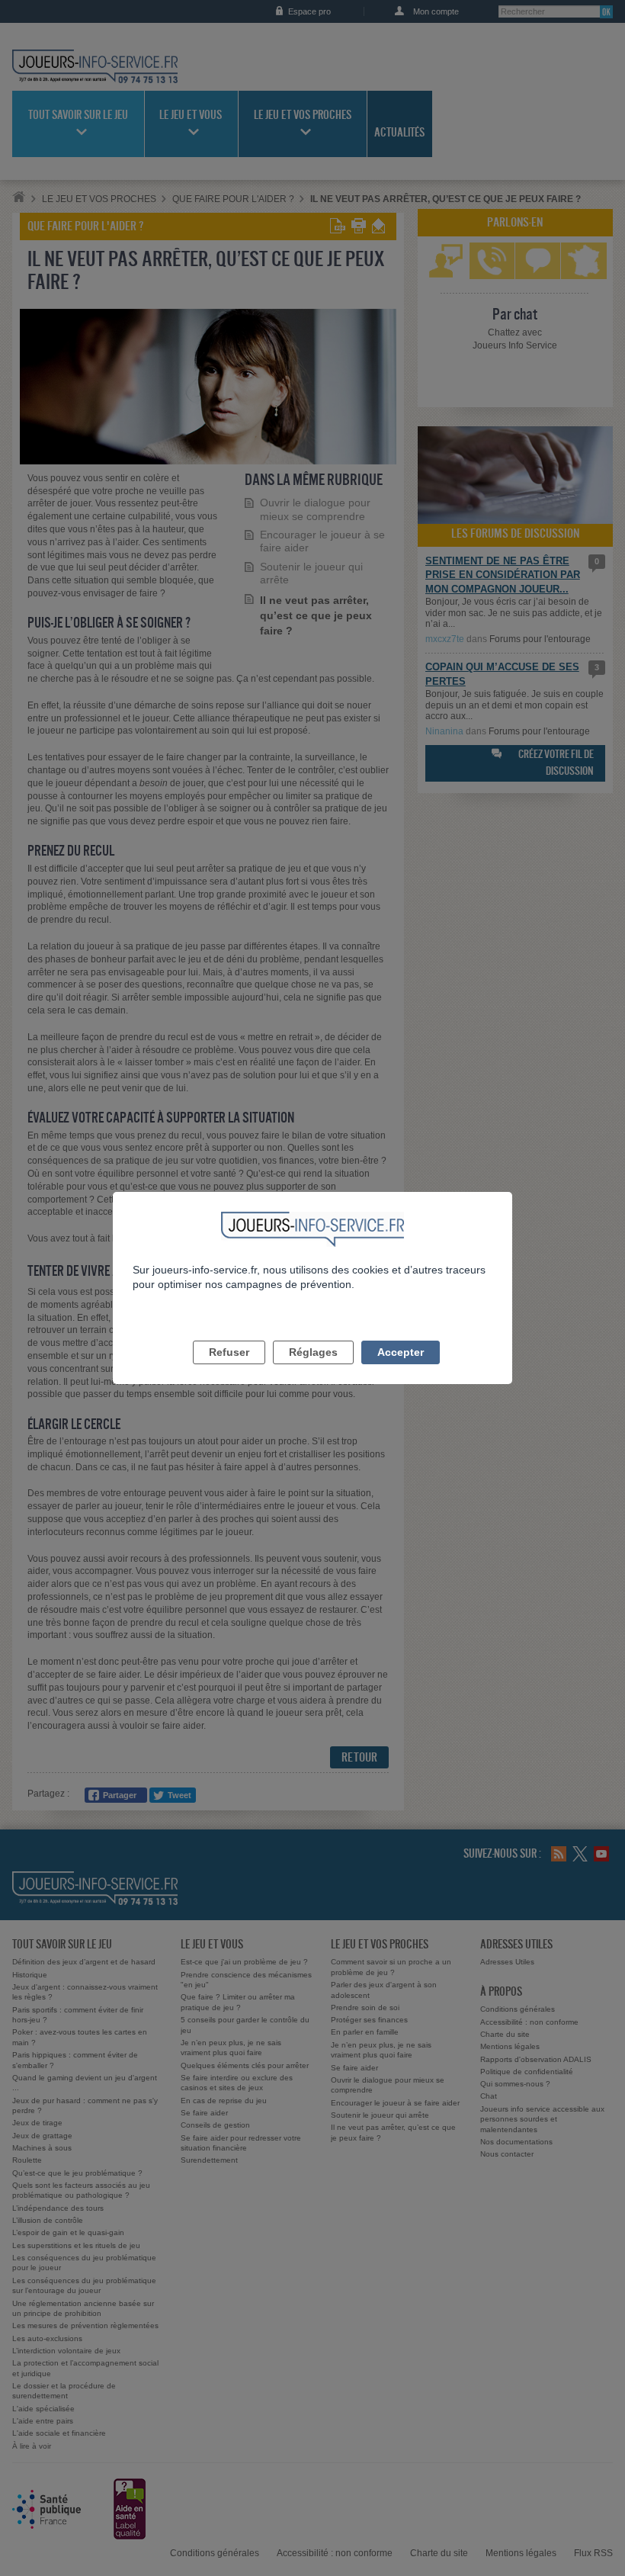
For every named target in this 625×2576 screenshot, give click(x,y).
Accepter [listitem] (401, 1352)
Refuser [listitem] (229, 1352)
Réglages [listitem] (313, 1352)
